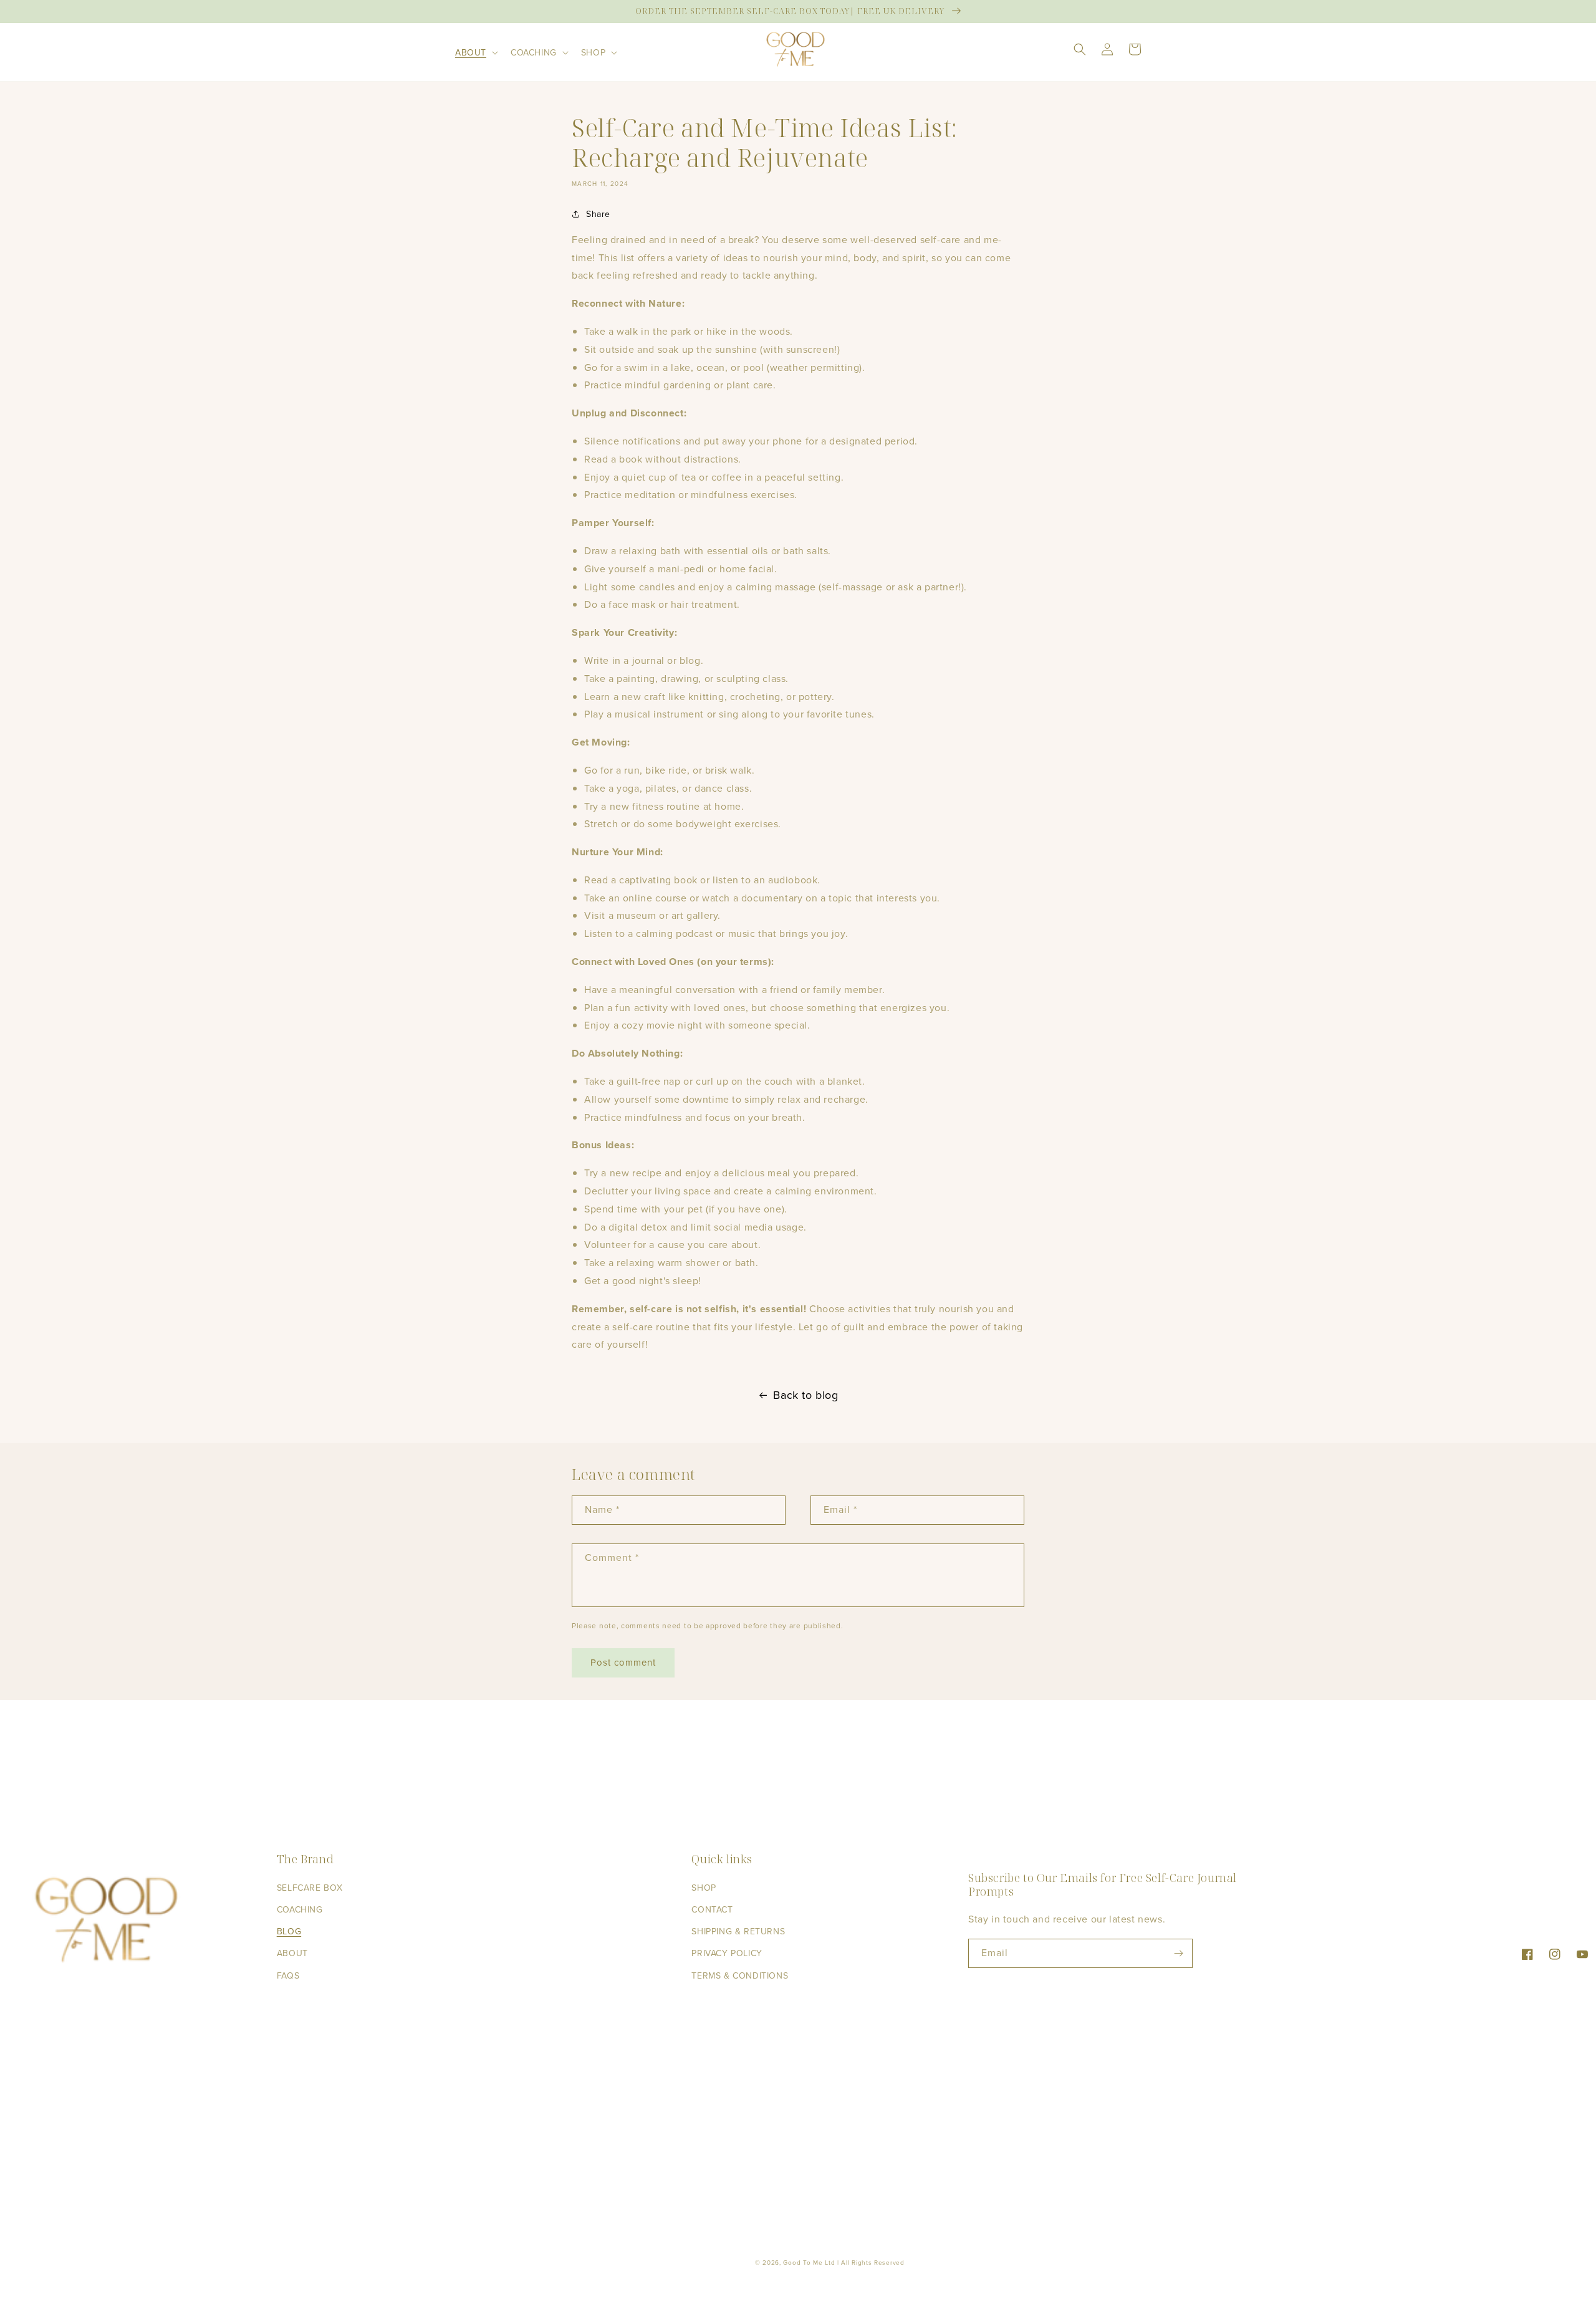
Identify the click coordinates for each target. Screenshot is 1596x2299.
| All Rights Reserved (871, 2263)
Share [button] (598, 214)
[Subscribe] (1178, 1953)
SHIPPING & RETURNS (738, 1932)
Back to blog (805, 1395)
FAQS (288, 1976)
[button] (475, 52)
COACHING (300, 1910)
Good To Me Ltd (809, 2263)
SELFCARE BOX (310, 1888)
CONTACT (712, 1910)
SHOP (704, 1888)
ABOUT (292, 1953)
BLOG (289, 1932)
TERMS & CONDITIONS (740, 1976)
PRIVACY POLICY (727, 1953)
